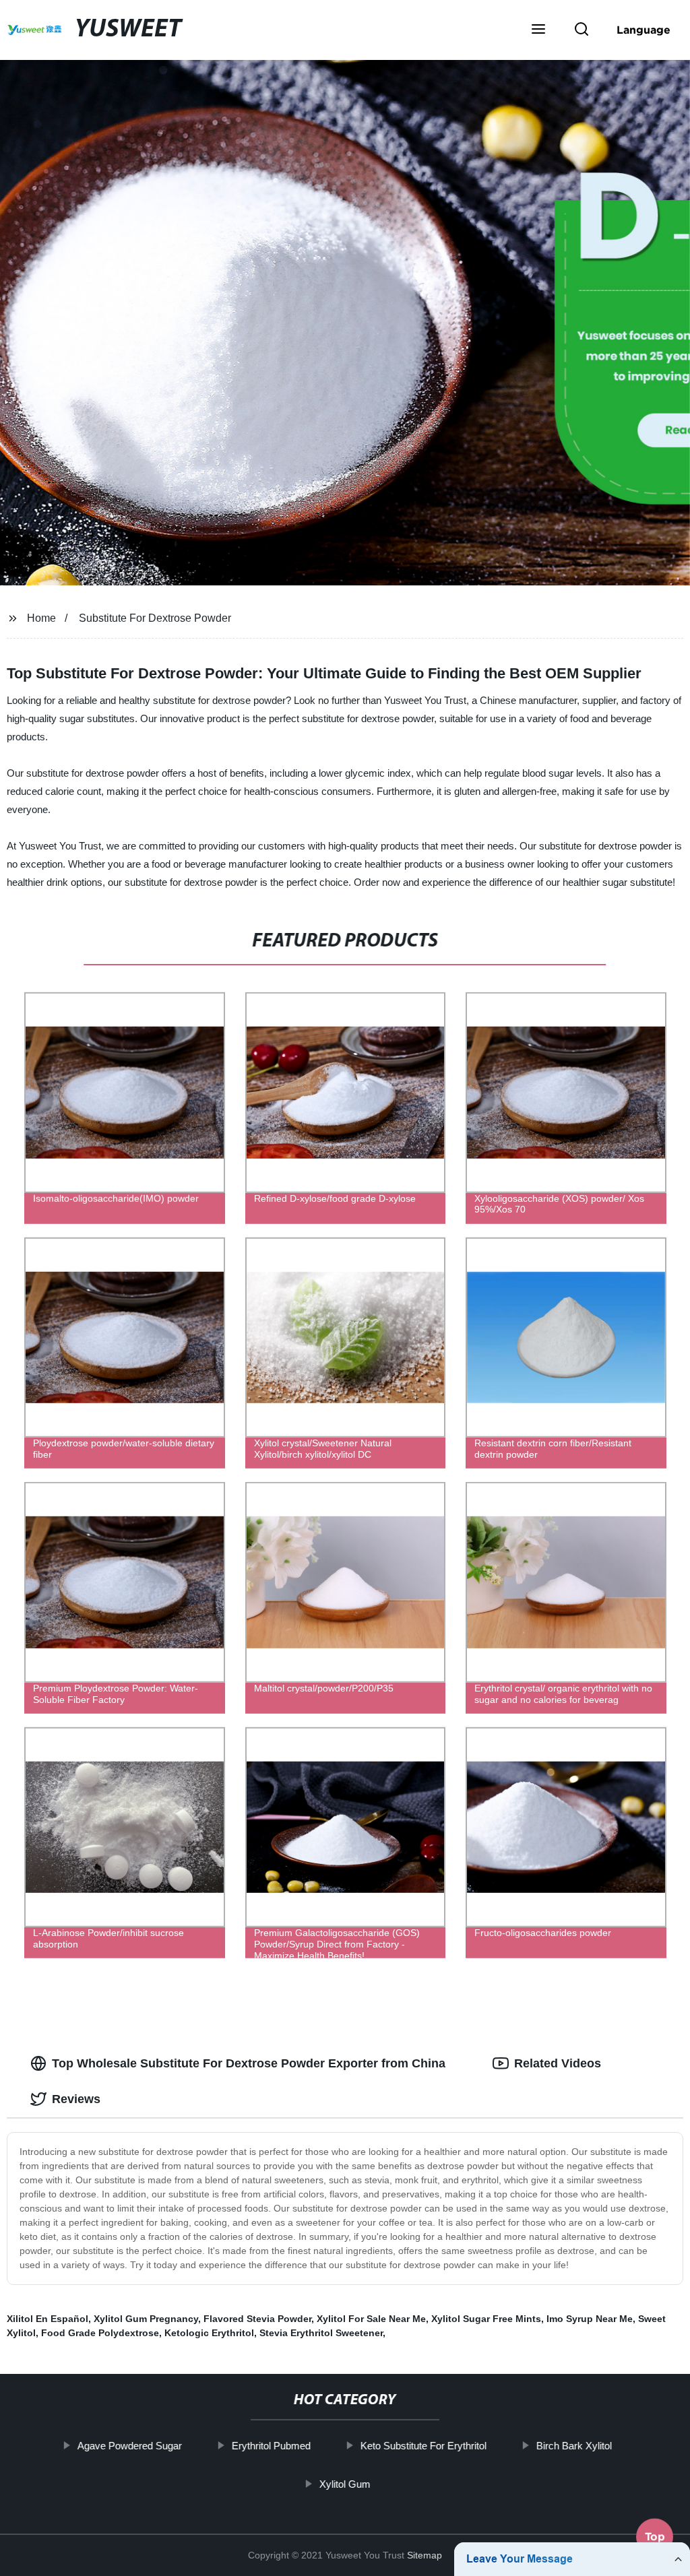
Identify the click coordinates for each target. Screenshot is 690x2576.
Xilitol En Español (48, 2319)
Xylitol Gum (345, 2483)
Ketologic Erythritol (209, 2333)
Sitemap (425, 2555)
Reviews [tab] (76, 2099)
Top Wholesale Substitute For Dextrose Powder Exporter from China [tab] (249, 2063)
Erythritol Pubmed (271, 2446)
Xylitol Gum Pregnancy (146, 2319)
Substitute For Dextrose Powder (155, 618)
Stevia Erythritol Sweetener (321, 2333)
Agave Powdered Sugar (130, 2446)
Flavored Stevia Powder (257, 2319)
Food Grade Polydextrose (100, 2333)
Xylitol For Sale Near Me (371, 2319)
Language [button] (644, 30)
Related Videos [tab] (558, 2063)
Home (41, 618)
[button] (538, 30)
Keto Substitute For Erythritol (424, 2446)
